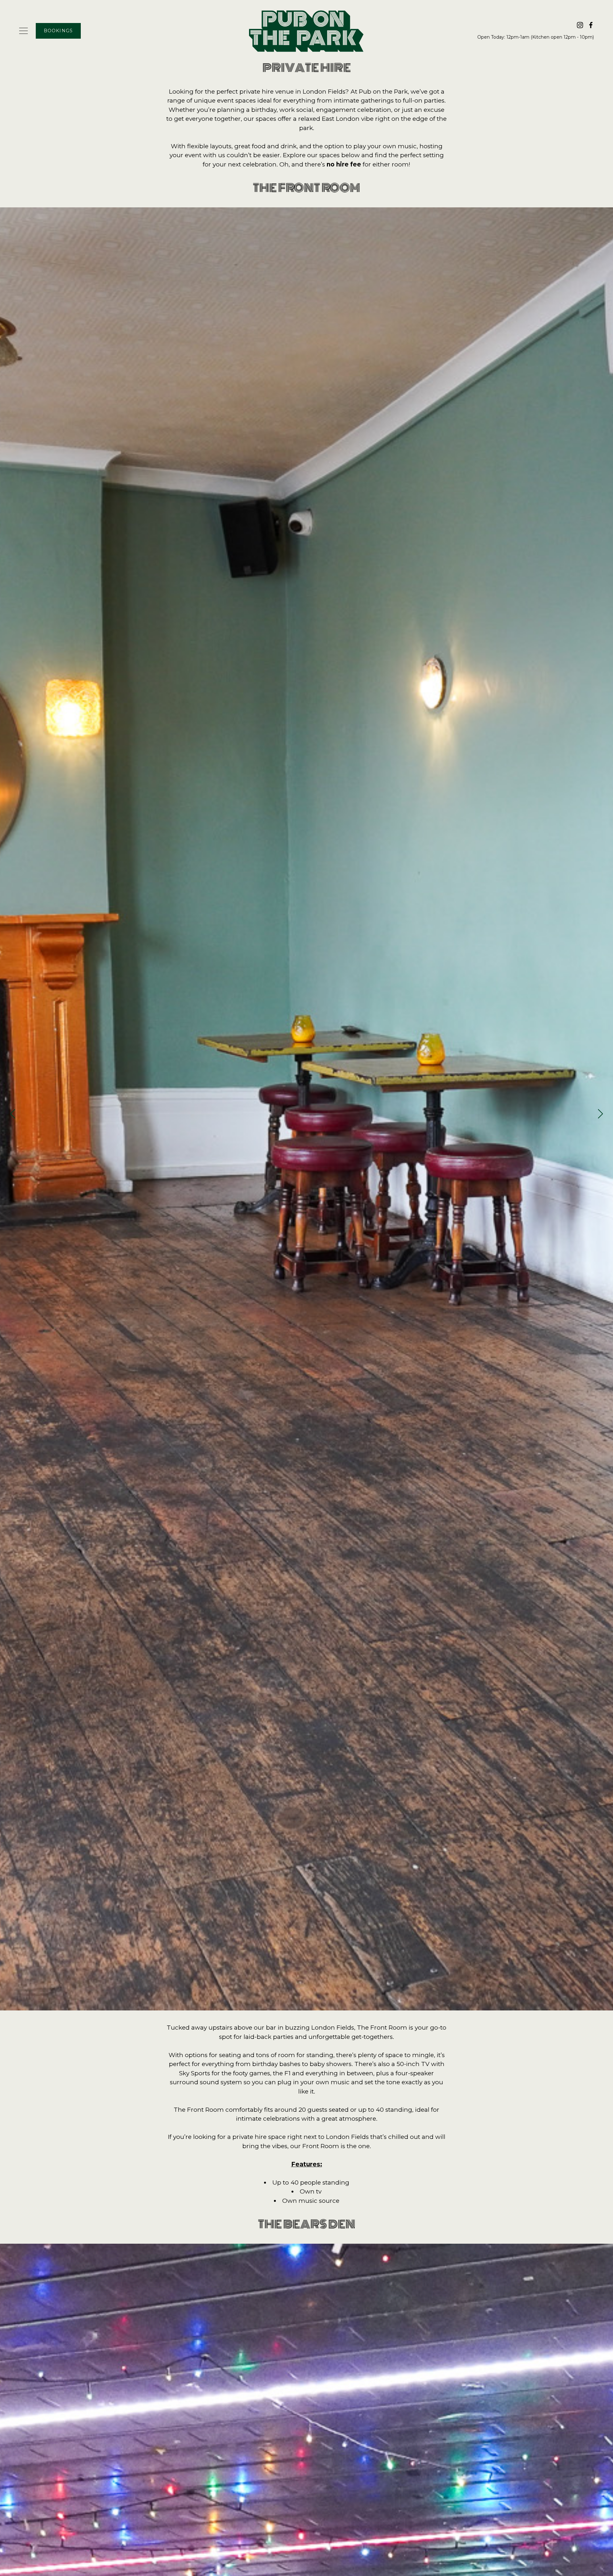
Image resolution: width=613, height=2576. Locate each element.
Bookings (58, 31)
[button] (601, 1114)
